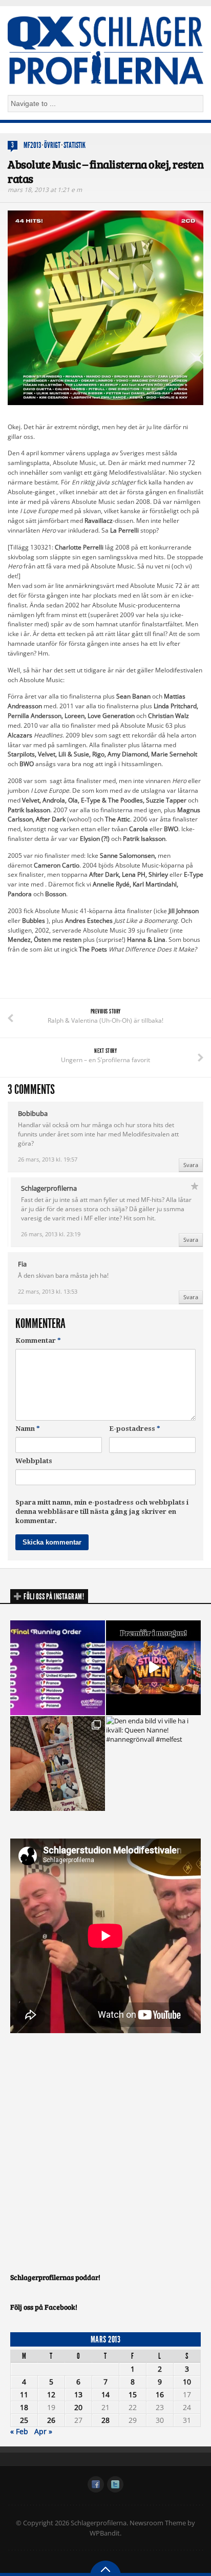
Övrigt (52, 145)
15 (133, 2394)
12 (51, 2394)
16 (160, 2394)
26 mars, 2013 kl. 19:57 (48, 1159)
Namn (28, 1429)
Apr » (43, 2431)
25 (24, 2420)
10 (187, 2382)
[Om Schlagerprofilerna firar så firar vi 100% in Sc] (58, 1764)
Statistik (75, 145)
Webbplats (34, 1461)
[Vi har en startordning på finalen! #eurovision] (58, 1668)
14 (105, 2394)
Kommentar (38, 1340)
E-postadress (135, 1429)
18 (24, 2407)
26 (51, 2420)
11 (24, 2394)
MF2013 (32, 145)
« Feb (19, 2431)
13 (78, 2394)
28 (105, 2420)
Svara (191, 1165)
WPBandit (105, 2533)
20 (78, 2407)
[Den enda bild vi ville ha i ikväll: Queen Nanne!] (153, 1764)
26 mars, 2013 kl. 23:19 (51, 1234)
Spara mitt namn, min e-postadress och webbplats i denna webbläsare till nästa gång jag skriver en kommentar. (102, 1512)
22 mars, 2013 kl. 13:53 (48, 1291)
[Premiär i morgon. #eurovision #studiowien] (153, 1668)
